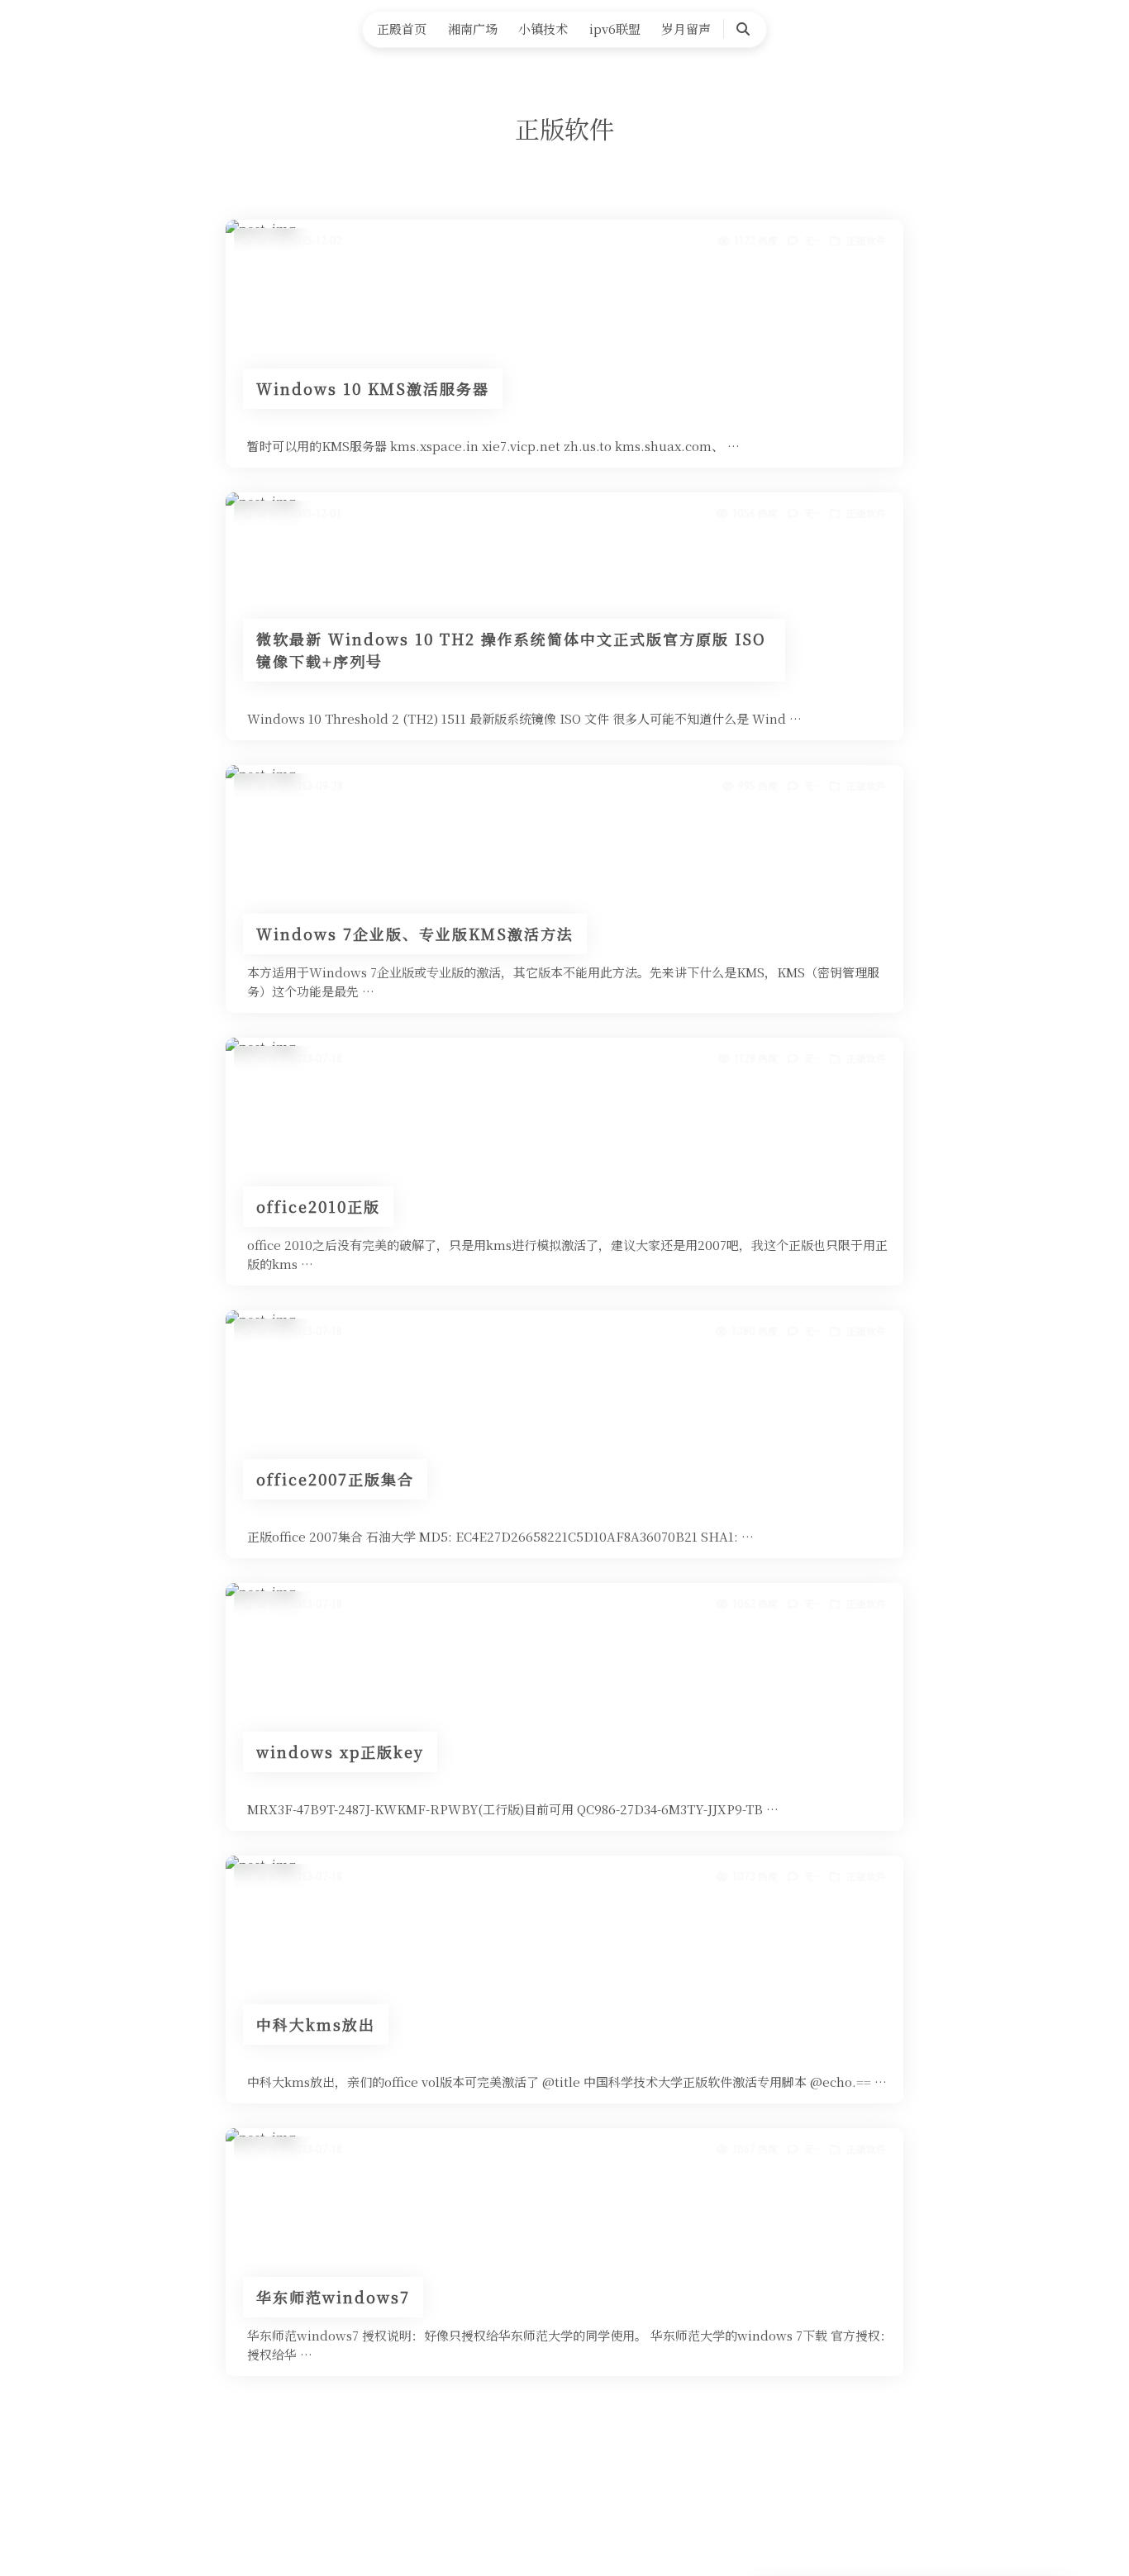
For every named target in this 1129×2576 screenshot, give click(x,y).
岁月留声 (686, 29)
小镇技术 (543, 29)
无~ (812, 240)
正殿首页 (402, 29)
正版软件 (866, 240)
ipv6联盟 (615, 29)
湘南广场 (473, 29)
